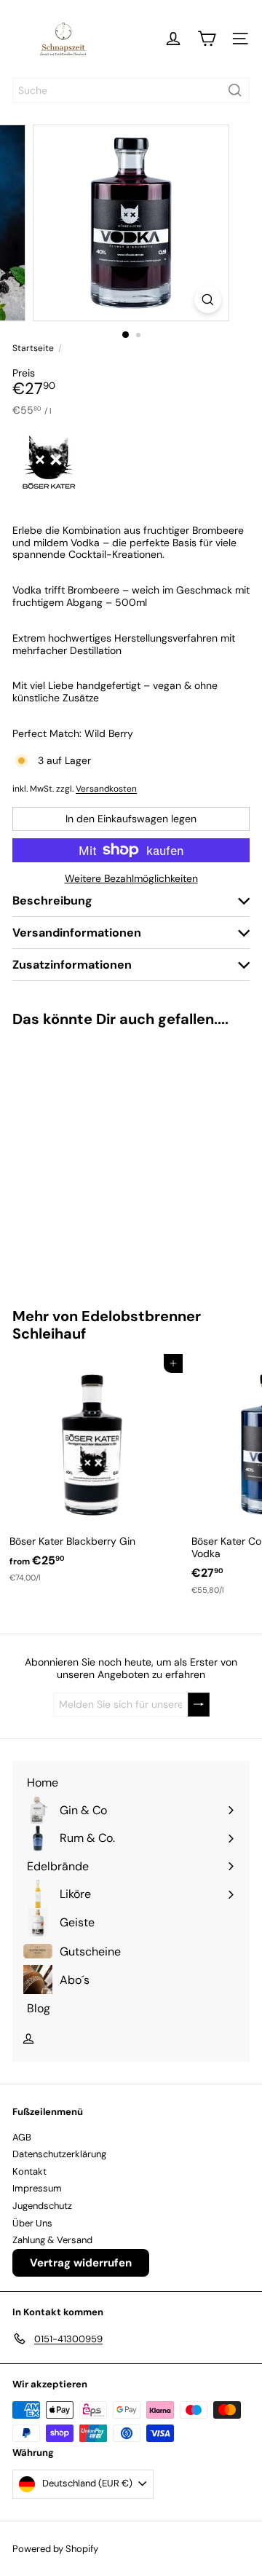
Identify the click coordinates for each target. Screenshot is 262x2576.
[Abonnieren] (199, 1705)
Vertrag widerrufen (81, 2263)
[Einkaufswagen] (207, 39)
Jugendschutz (42, 2206)
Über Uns (32, 2223)
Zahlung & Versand (52, 2240)
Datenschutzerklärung (59, 2154)
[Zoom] (208, 300)
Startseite (33, 348)
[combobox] (131, 90)
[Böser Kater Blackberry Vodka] (92, 1158)
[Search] (235, 90)
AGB (22, 2137)
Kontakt (29, 2171)
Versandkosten (106, 789)
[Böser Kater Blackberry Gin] (92, 1473)
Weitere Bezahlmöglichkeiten (131, 879)
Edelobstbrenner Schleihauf (107, 1325)
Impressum (37, 2188)
